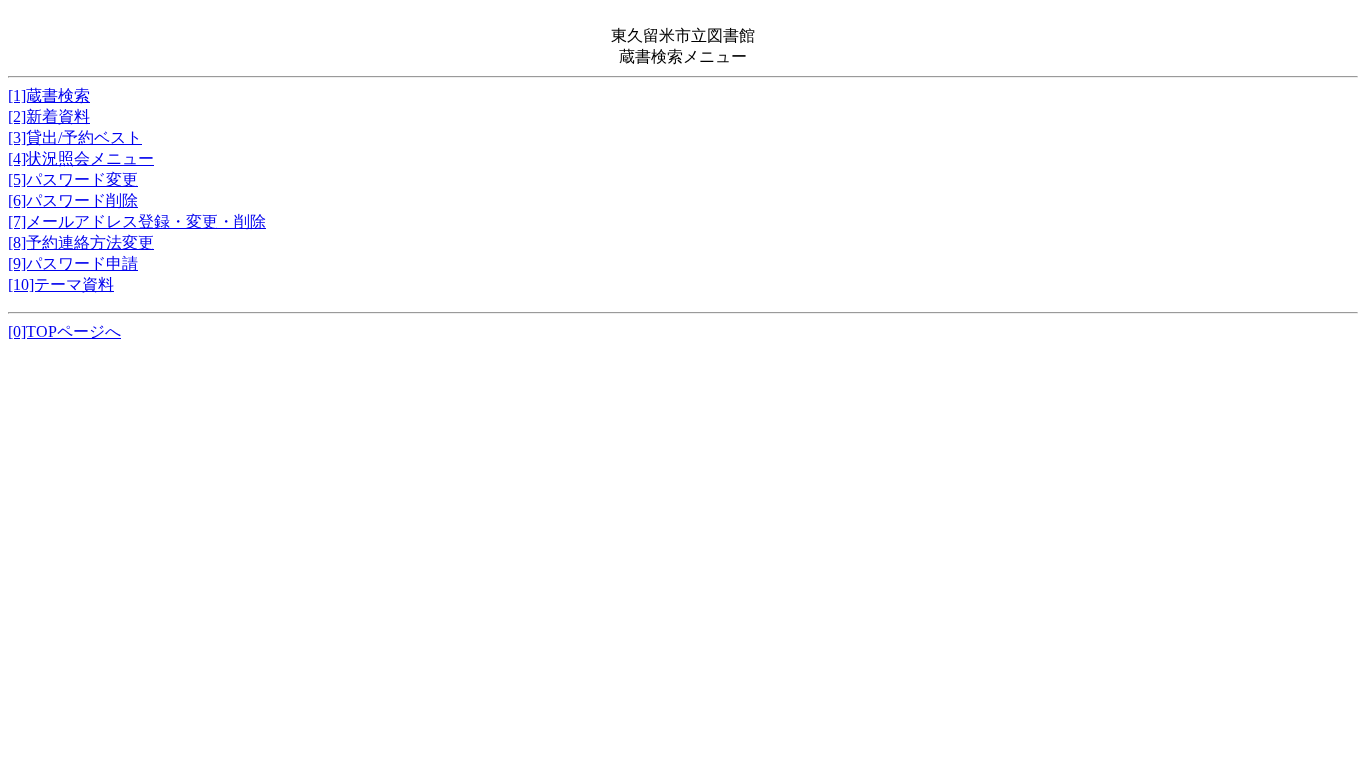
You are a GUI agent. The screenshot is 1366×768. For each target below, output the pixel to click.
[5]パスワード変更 (73, 179)
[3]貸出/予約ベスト (75, 137)
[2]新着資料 (49, 116)
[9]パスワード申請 (73, 263)
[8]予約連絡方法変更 (81, 242)
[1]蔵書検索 (49, 95)
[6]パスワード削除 (73, 200)
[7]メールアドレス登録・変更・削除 (137, 221)
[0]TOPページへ (64, 331)
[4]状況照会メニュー (81, 158)
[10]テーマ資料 (61, 284)
